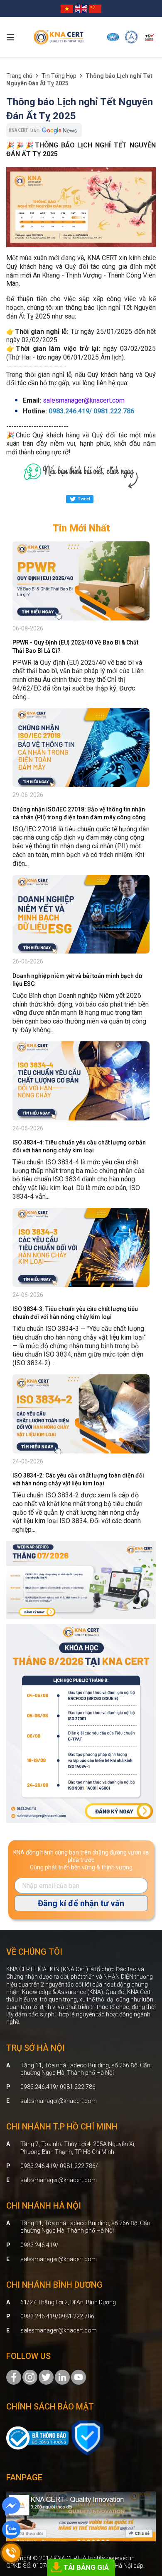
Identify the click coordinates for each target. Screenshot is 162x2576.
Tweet (84, 499)
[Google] (46, 2377)
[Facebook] (14, 2377)
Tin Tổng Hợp (59, 76)
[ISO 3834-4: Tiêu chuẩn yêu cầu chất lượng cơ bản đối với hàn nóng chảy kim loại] (81, 1081)
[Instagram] (30, 2377)
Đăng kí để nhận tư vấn (81, 1903)
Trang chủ (19, 76)
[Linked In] (62, 2377)
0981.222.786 (76, 2316)
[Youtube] (79, 2377)
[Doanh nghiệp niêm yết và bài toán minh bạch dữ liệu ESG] (81, 914)
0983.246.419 (38, 2245)
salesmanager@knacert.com (59, 2101)
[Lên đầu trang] (144, 2524)
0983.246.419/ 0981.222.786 (58, 2087)
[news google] (44, 130)
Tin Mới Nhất (81, 528)
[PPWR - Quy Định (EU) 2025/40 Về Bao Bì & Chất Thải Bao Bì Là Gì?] (81, 581)
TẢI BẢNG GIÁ (86, 2567)
